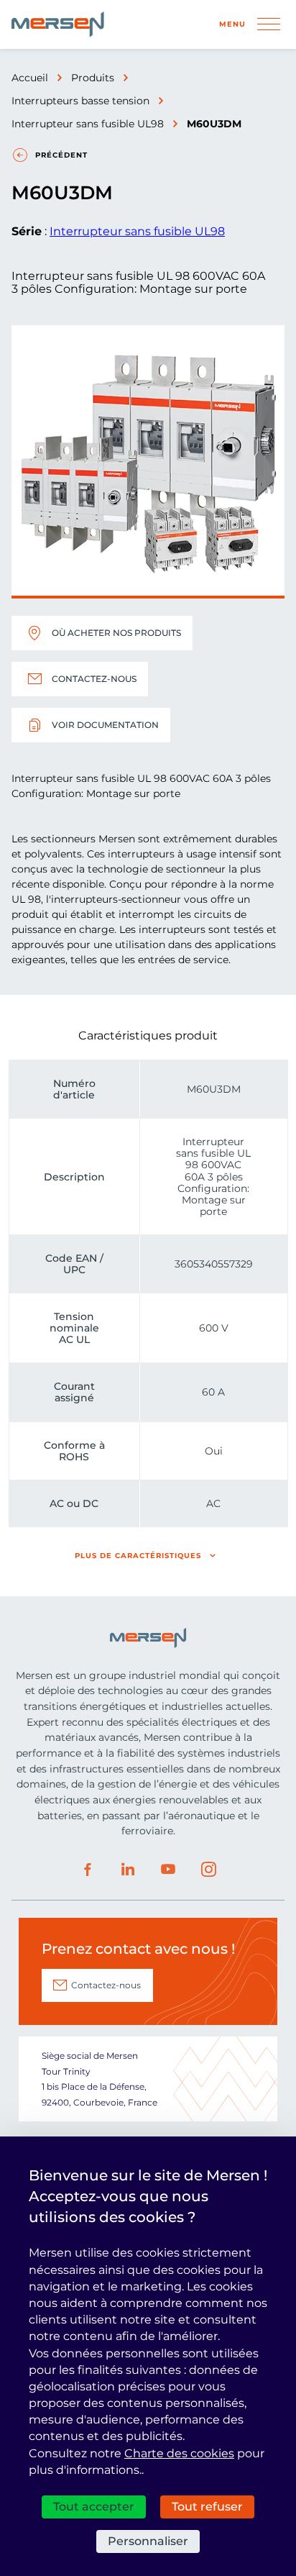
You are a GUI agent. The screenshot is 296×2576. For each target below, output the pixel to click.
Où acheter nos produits (116, 633)
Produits (93, 78)
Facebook (88, 1870)
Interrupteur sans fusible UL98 (88, 124)
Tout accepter (94, 2507)
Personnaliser (148, 2541)
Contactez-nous (94, 679)
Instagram (208, 1870)
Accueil (30, 78)
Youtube (168, 1870)
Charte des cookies (179, 2453)
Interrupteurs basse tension (80, 101)
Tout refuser (207, 2507)
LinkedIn (128, 1870)
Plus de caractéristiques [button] (138, 1556)
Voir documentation (105, 725)
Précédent (61, 155)
